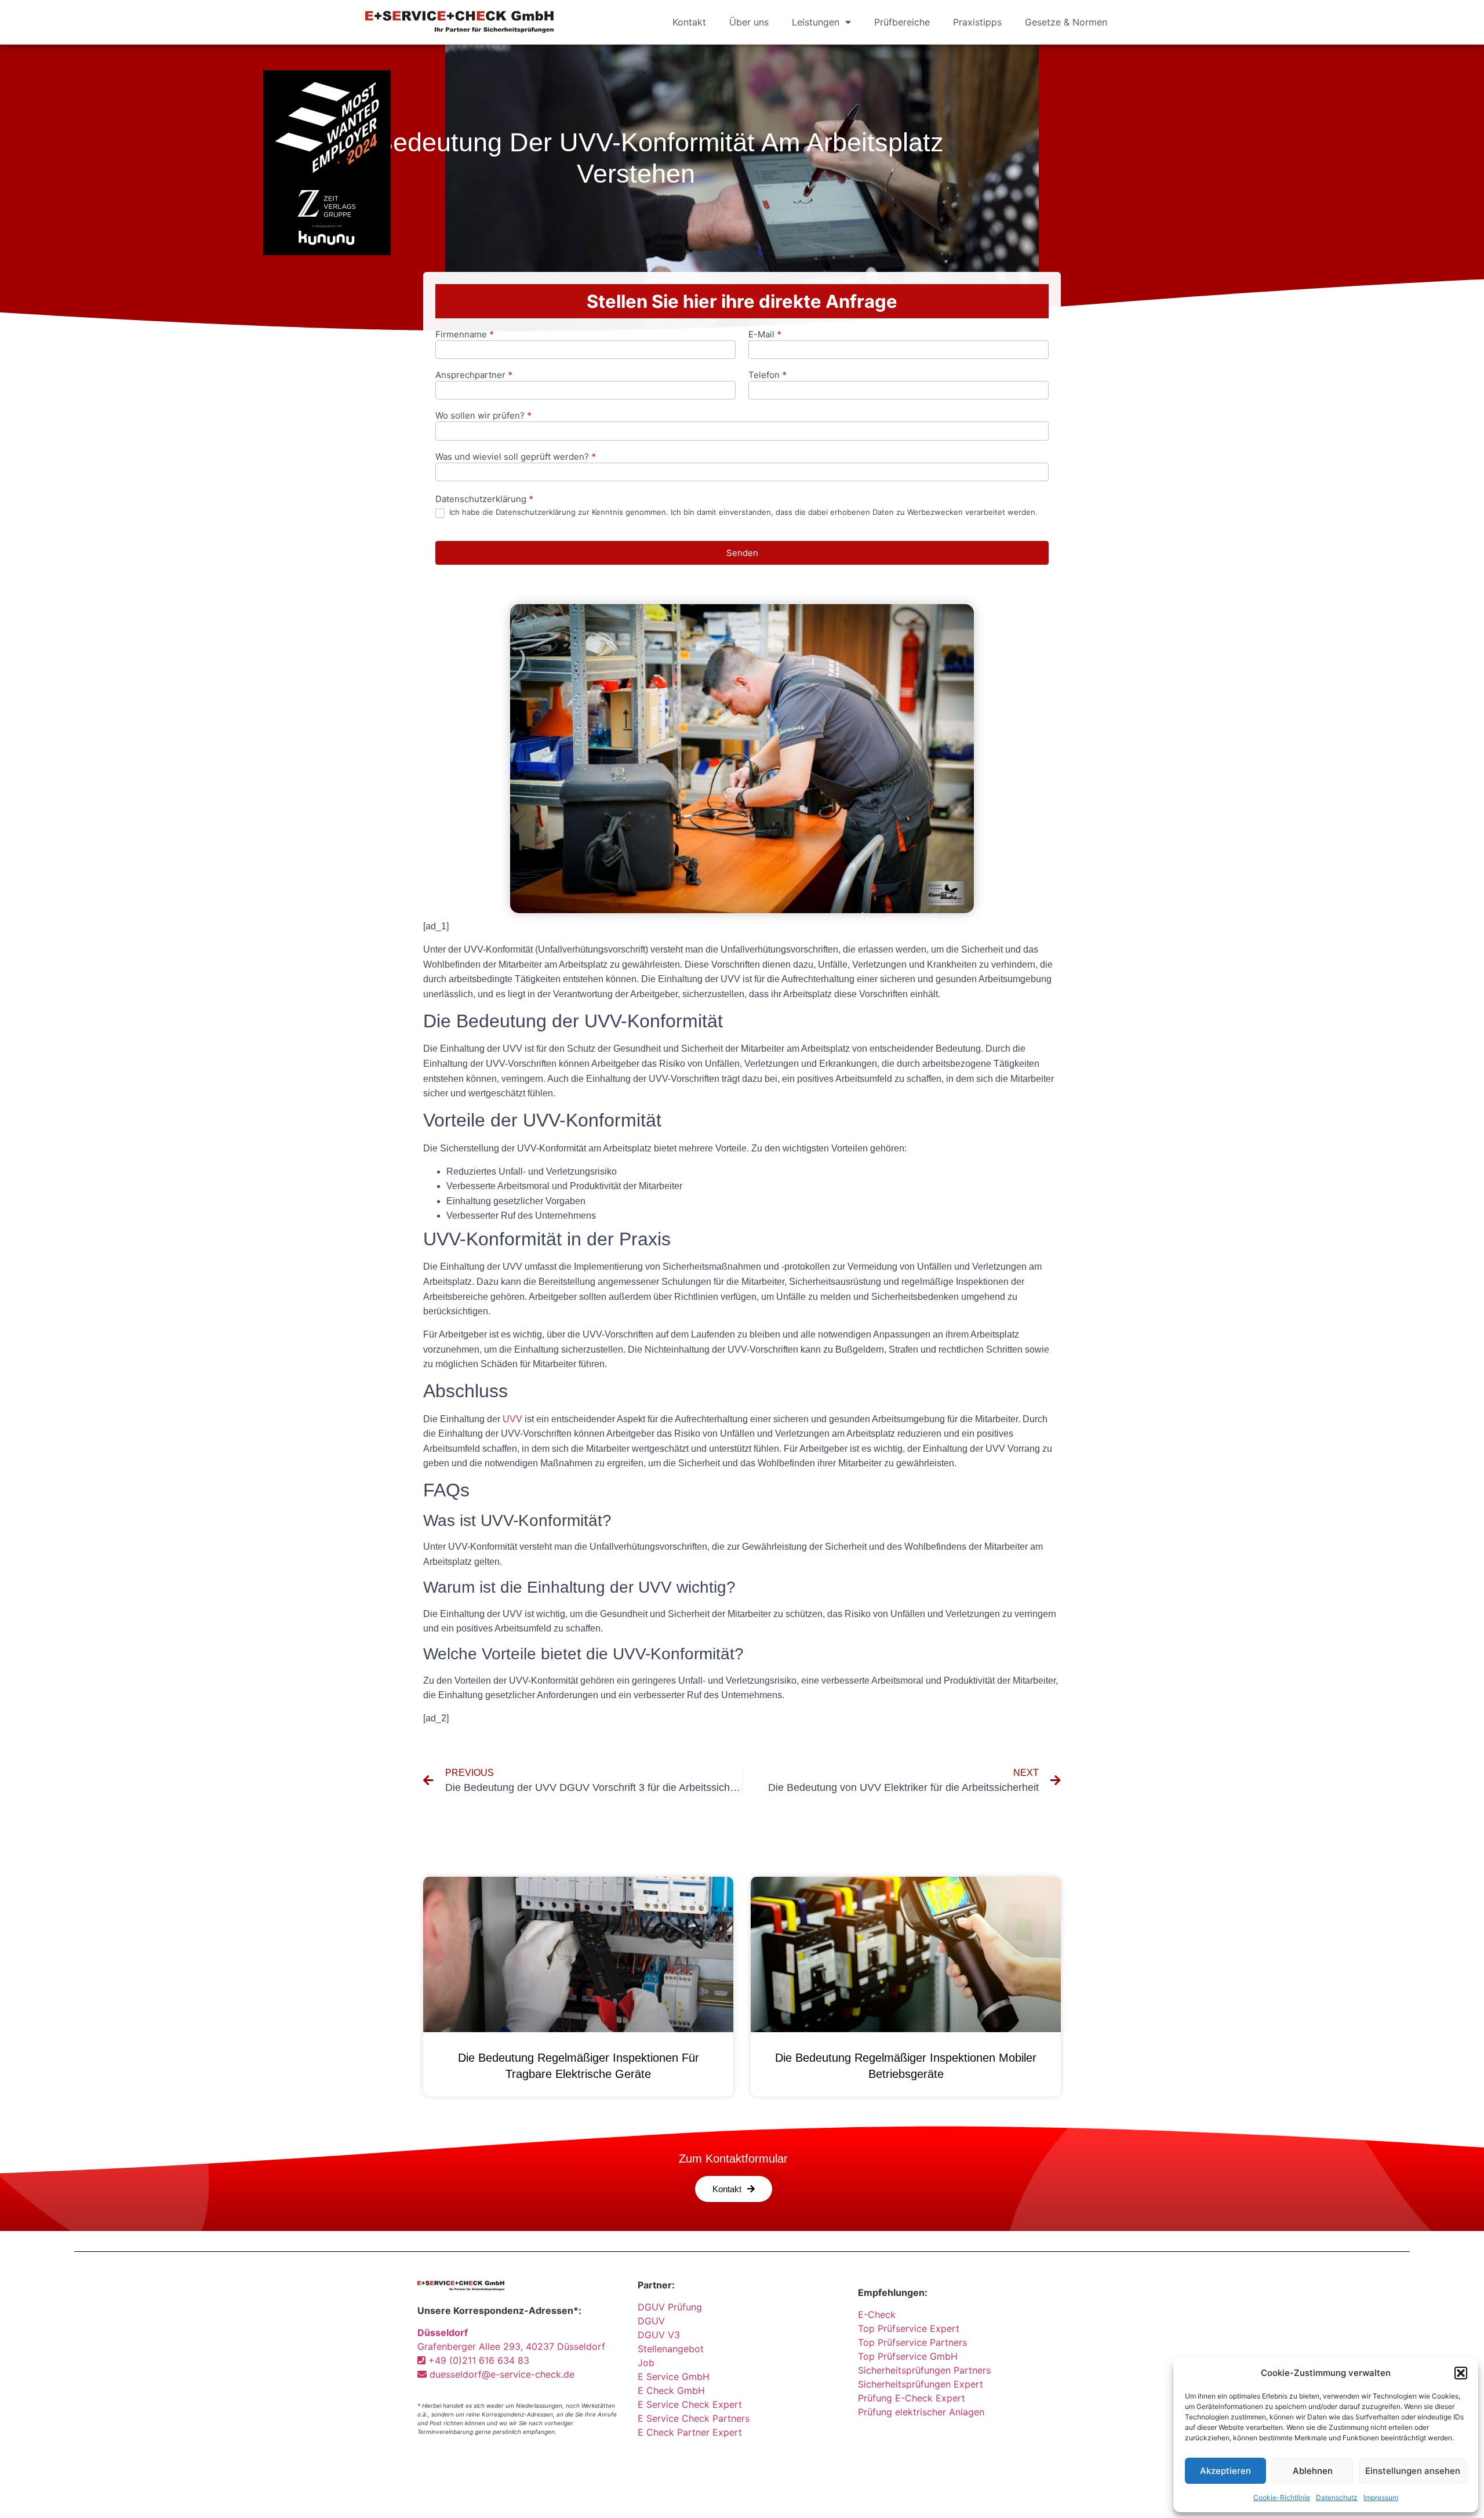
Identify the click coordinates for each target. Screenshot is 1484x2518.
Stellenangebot (671, 2349)
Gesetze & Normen (1066, 22)
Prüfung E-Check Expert (912, 2398)
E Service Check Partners (694, 2418)
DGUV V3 (659, 2335)
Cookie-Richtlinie (1282, 2497)
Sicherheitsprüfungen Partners (924, 2370)
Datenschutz (1337, 2497)
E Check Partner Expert (690, 2432)
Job (646, 2363)
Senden (742, 553)
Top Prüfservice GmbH (908, 2356)
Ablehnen (1313, 2471)
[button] (1461, 2373)
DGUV (651, 2321)
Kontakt (689, 22)
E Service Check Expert (693, 2404)
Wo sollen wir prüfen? (483, 416)
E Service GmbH (674, 2377)
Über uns (749, 22)
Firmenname (465, 335)
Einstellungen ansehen (1413, 2471)
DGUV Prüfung (670, 2307)
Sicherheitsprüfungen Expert (921, 2384)
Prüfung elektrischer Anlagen (921, 2412)
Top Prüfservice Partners (912, 2342)
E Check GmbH (671, 2390)
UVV (512, 1419)
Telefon (768, 375)
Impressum (1381, 2497)
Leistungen (816, 22)
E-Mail (765, 335)
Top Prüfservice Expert (909, 2328)
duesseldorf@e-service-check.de (501, 2374)
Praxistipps (977, 22)
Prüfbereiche (902, 22)
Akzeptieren (1225, 2471)
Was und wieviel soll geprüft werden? (516, 457)
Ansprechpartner (474, 375)
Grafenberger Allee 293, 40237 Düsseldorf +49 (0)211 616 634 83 (511, 2346)
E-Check (877, 2314)
